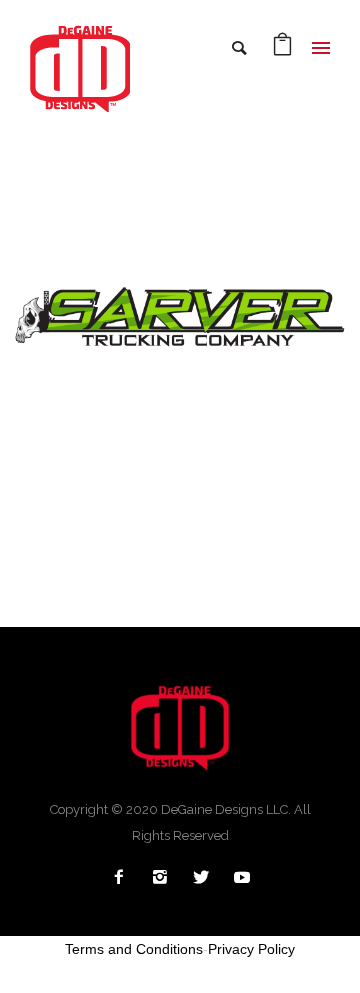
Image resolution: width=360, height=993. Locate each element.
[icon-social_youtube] (242, 877)
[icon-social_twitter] (206, 877)
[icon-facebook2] (124, 877)
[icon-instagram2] (165, 877)
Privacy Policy (251, 949)
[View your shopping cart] (282, 49)
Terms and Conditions (134, 949)
